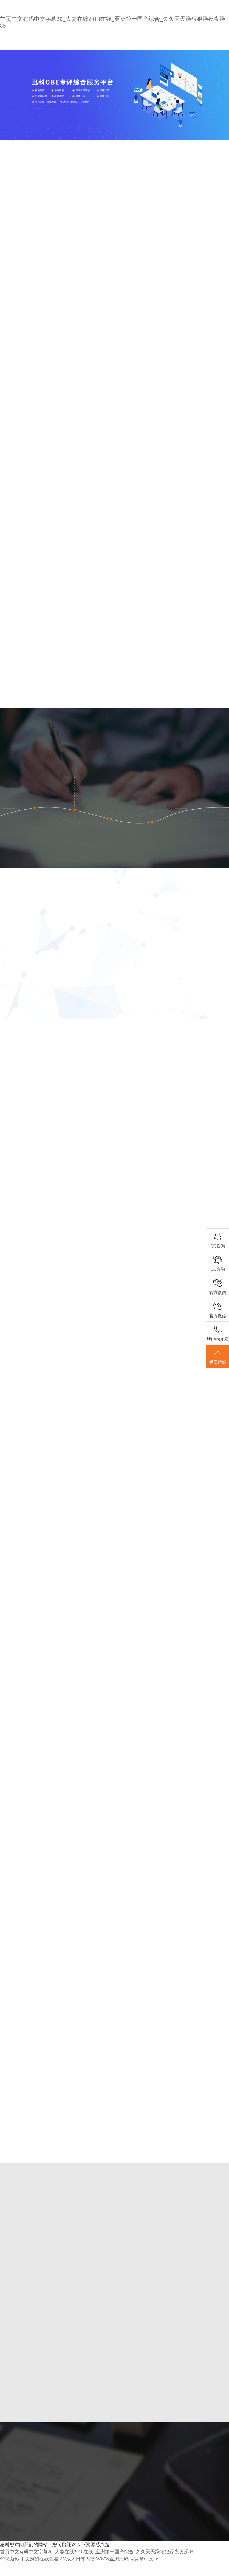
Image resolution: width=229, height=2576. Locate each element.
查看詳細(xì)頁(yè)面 (65, 558)
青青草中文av (144, 2559)
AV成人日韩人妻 (77, 2559)
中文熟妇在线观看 (39, 2559)
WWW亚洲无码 (112, 2559)
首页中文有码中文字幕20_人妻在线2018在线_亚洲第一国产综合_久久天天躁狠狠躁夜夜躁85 (97, 2552)
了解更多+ (194, 2425)
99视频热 (10, 2559)
